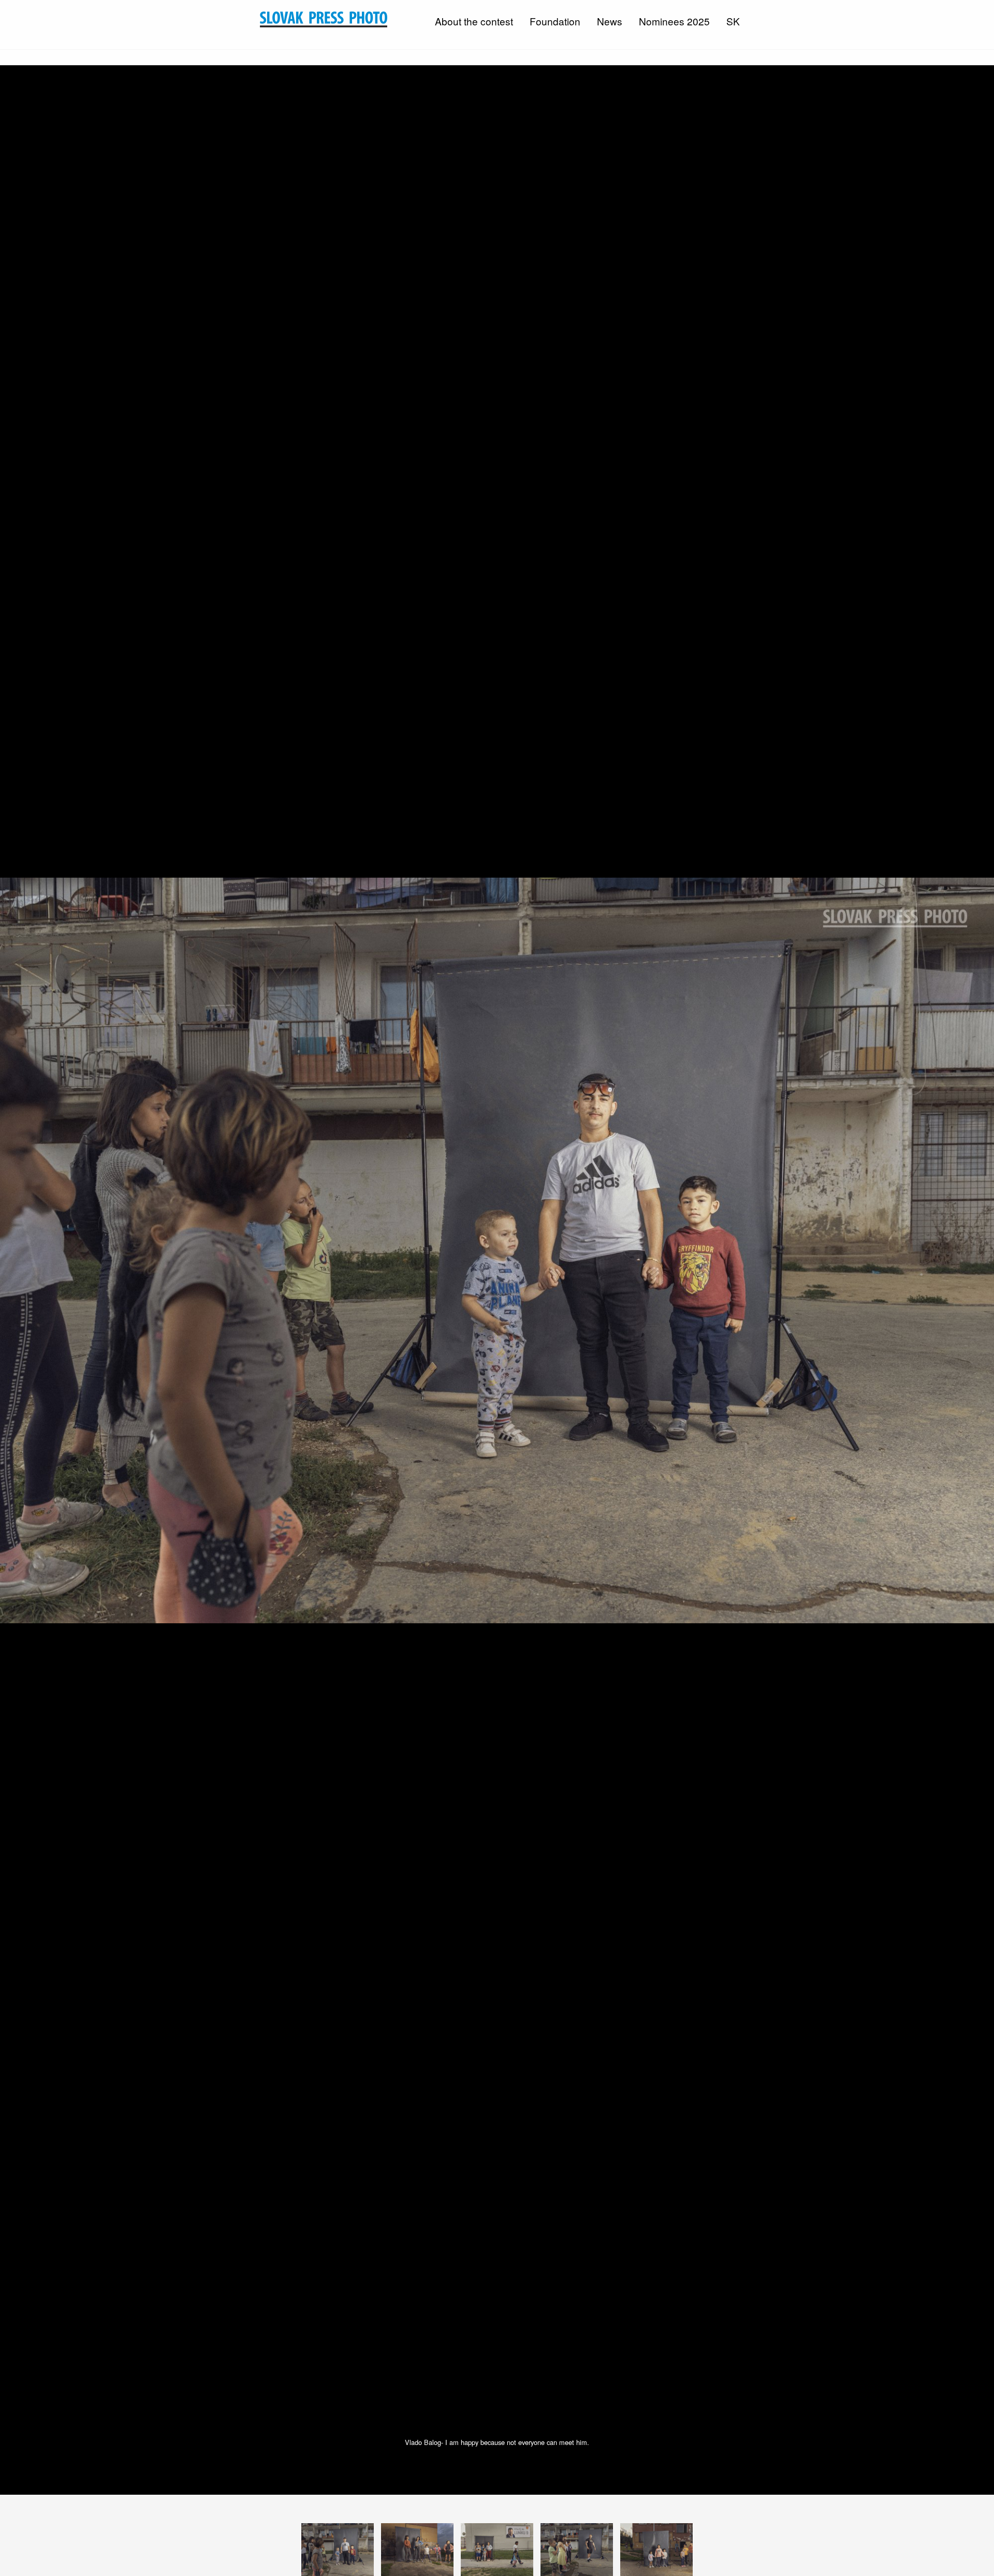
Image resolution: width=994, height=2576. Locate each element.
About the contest (474, 21)
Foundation (555, 21)
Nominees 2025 (674, 21)
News (610, 21)
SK (733, 21)
